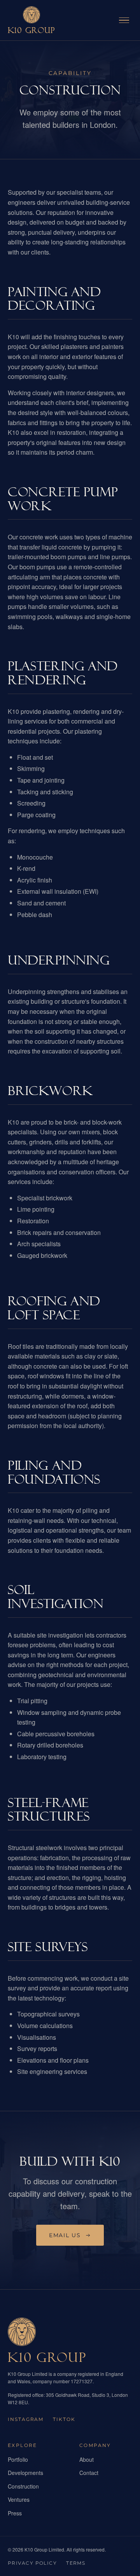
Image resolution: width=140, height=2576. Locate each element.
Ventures (19, 2499)
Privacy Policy (32, 2563)
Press (15, 2513)
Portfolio (18, 2459)
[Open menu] (124, 20)
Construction (23, 2486)
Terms (76, 2563)
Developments (25, 2473)
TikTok (64, 2419)
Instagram (26, 2419)
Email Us (65, 2235)
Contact (89, 2473)
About (87, 2459)
